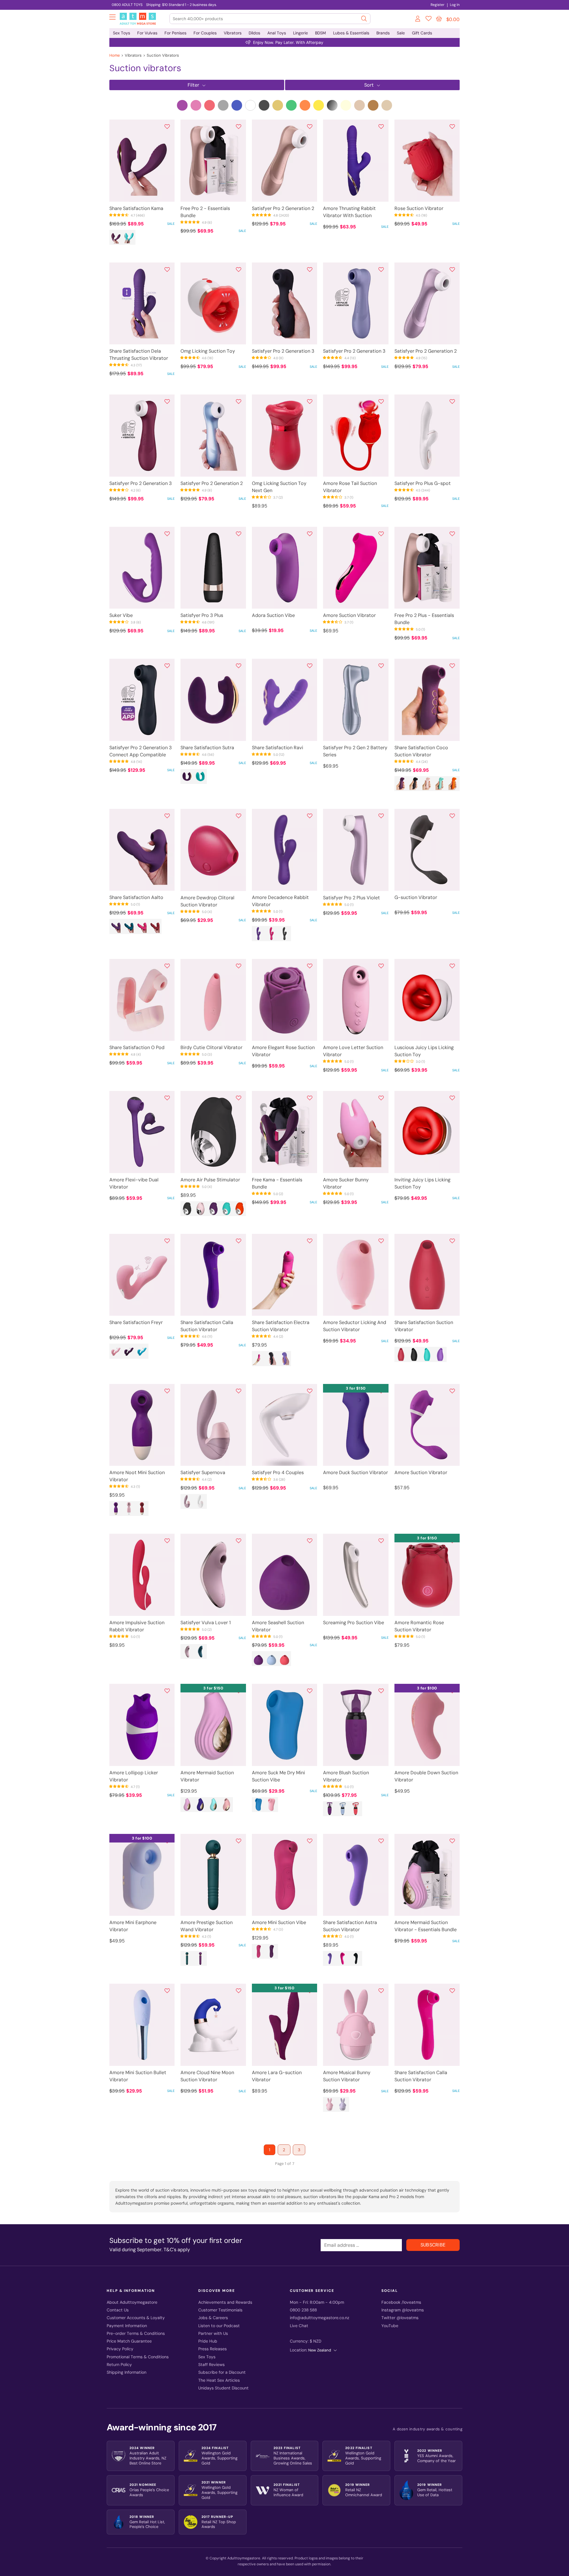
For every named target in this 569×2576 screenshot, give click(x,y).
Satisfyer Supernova (203, 1472)
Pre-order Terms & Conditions (136, 2334)
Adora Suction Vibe (273, 615)
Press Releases (212, 2349)
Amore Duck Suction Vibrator (355, 1472)
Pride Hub (208, 2341)
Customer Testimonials (220, 2310)
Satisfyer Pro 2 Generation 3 (283, 351)
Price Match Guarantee (129, 2341)
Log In (455, 5)
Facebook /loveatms (401, 2302)
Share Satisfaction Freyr (136, 1322)
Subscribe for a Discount (222, 2372)
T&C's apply (177, 2250)
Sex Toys (122, 33)
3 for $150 (356, 1388)
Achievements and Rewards (225, 2302)
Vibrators (233, 33)
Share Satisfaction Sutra (207, 748)
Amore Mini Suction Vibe (279, 1922)
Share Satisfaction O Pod (137, 1047)
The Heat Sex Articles (219, 2380)
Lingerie (301, 33)
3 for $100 (427, 1688)
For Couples (205, 33)
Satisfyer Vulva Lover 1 (206, 1623)
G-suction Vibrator (416, 897)
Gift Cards (422, 33)
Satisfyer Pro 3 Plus (202, 615)
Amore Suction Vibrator (349, 615)
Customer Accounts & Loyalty (136, 2318)
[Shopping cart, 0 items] (439, 19)
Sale (401, 33)
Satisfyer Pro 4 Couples (278, 1472)
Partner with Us (213, 2334)
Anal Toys (277, 33)
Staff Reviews (211, 2365)
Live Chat (299, 2326)
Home (115, 55)
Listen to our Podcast (219, 2326)
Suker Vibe (121, 615)
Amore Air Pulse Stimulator (210, 1180)
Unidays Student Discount (223, 2388)
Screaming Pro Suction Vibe (354, 1623)
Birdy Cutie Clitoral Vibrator (211, 1047)
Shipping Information (127, 2372)
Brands (383, 33)
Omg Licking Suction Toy (208, 351)
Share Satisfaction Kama (136, 208)
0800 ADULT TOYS (127, 5)
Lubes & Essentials (351, 33)
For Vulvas (147, 33)
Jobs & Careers (213, 2318)
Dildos (254, 33)
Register (438, 5)
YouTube (390, 2326)
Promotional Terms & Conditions (138, 2357)
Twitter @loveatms (400, 2318)
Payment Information (127, 2326)
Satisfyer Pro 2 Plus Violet (351, 898)
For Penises (175, 33)
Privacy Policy (120, 2349)
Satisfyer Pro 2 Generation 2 (283, 208)
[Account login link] (418, 20)
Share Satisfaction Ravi (278, 748)
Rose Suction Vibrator (419, 208)
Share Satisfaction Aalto (136, 897)
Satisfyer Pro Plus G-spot (423, 483)
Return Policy (119, 2365)
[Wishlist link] (429, 20)
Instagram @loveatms (403, 2310)
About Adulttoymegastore (132, 2302)
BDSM (321, 33)
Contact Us (118, 2310)
